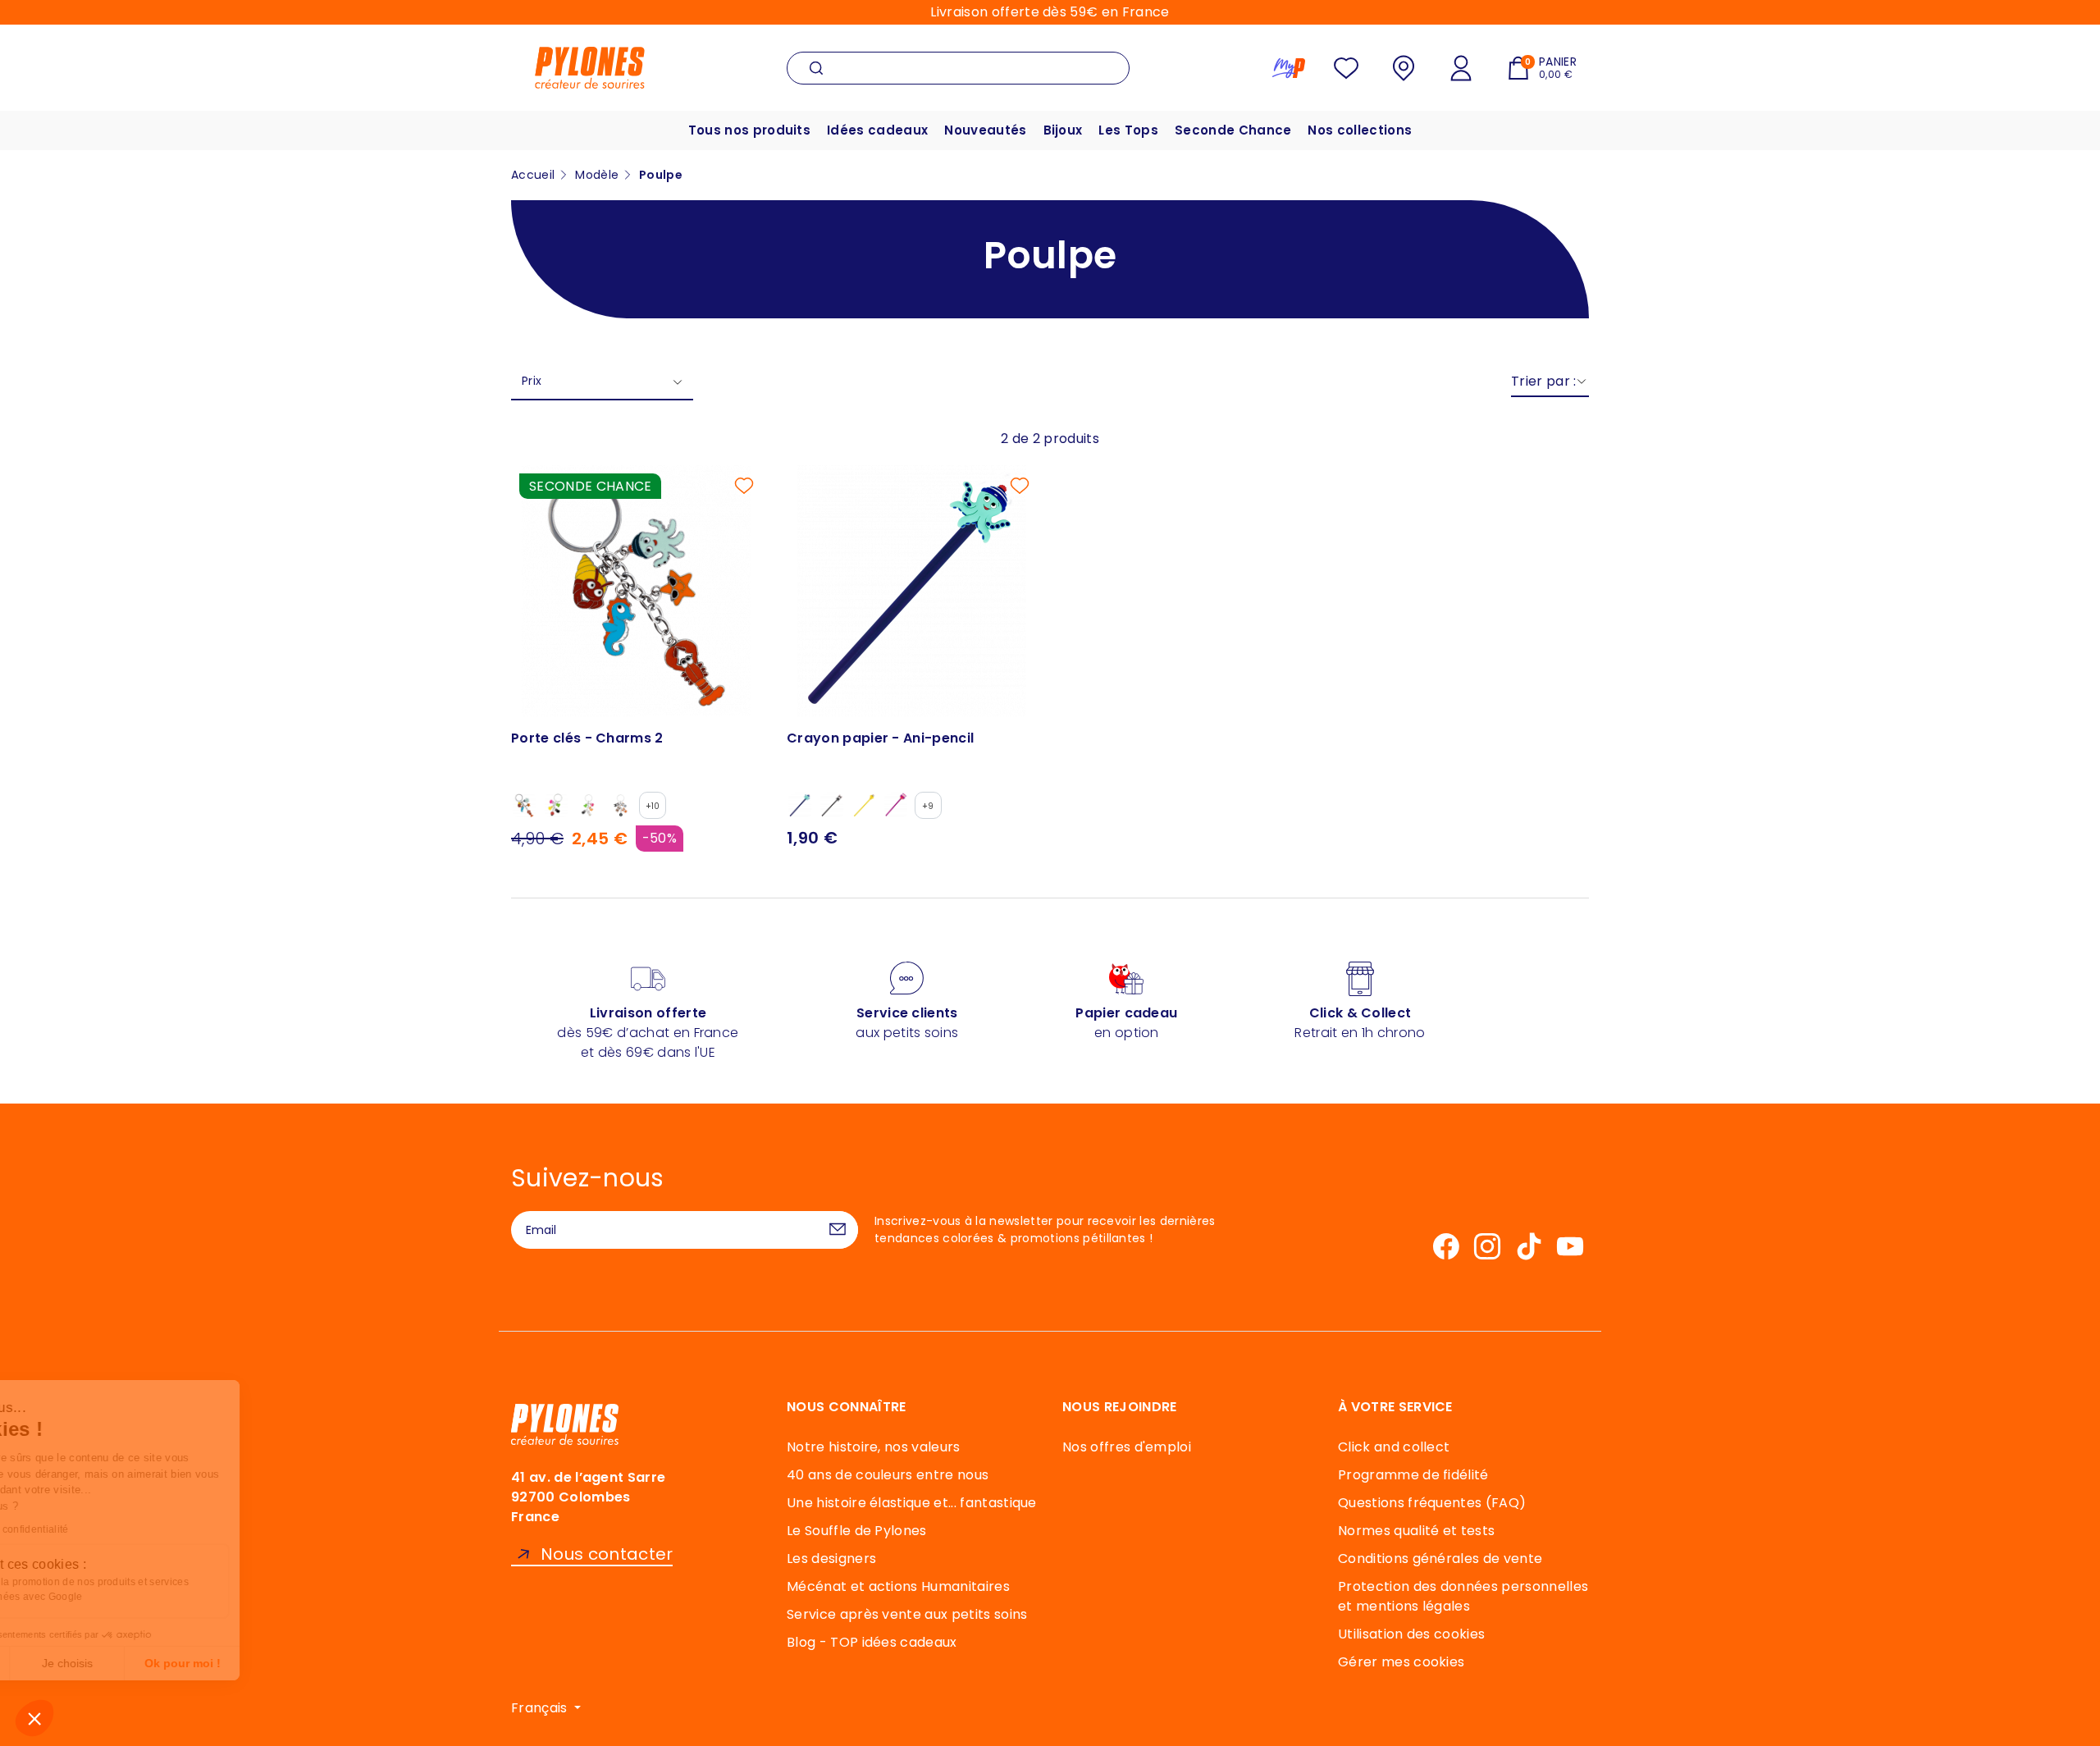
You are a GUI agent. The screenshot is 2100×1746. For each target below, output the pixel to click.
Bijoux (1063, 130)
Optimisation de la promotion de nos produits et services (178, 1582)
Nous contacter (607, 1554)
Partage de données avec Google (125, 1597)
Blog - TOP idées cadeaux (872, 1642)
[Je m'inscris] (838, 1230)
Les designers (831, 1559)
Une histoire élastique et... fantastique (912, 1503)
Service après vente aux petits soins (907, 1614)
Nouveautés (985, 130)
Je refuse (73, 1663)
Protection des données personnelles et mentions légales (1463, 1596)
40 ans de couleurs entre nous (888, 1475)
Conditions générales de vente (1440, 1559)
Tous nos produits (749, 130)
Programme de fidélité (1413, 1475)
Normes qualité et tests (1416, 1531)
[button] (34, 1718)
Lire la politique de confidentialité (112, 1529)
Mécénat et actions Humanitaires (898, 1586)
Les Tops (1128, 130)
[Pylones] (590, 67)
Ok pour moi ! (304, 1663)
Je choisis (189, 1663)
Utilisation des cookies (1411, 1634)
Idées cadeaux (877, 130)
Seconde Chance (1233, 130)
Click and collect (1394, 1447)
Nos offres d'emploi (1127, 1447)
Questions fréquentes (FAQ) (1432, 1503)
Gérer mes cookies (1401, 1662)
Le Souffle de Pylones (857, 1531)
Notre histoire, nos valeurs (874, 1447)
